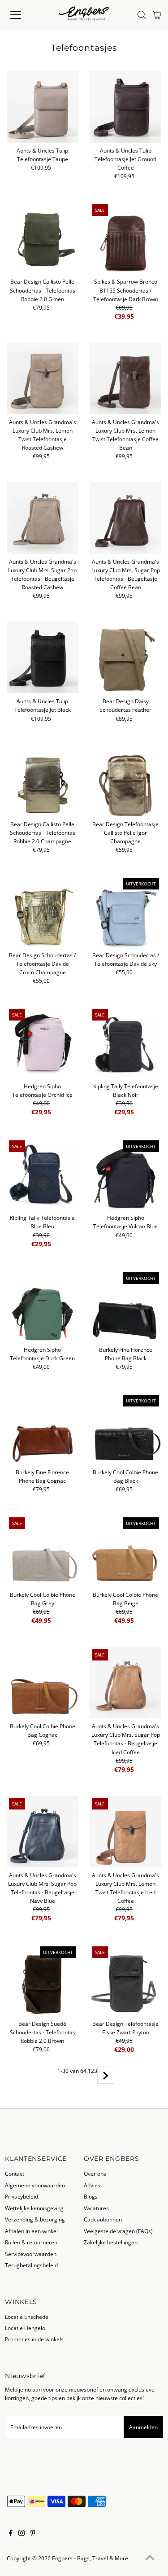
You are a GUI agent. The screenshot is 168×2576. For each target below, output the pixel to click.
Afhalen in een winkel (31, 2231)
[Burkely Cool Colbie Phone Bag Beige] (125, 1551)
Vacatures (96, 2208)
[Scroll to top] (150, 2558)
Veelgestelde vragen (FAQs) (118, 2231)
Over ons (95, 2173)
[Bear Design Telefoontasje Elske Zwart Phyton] (125, 1980)
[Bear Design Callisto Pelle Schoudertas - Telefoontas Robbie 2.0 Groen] (43, 238)
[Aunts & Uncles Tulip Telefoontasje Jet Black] (43, 657)
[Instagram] (22, 2534)
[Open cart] (157, 15)
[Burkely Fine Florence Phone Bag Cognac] (43, 1428)
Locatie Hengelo (25, 2328)
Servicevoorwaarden (31, 2254)
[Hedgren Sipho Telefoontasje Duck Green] (43, 1306)
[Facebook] (11, 2534)
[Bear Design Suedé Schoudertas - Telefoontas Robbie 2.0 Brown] (43, 1980)
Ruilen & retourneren (31, 2242)
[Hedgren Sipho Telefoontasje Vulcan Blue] (125, 1174)
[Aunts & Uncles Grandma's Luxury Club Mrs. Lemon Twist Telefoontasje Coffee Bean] (125, 378)
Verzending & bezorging (35, 2219)
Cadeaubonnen (103, 2219)
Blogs (91, 2196)
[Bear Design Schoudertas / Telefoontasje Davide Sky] (125, 911)
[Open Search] (142, 15)
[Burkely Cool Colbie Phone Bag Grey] (43, 1551)
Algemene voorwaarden (35, 2185)
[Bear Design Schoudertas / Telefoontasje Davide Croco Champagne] (43, 911)
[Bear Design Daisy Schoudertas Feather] (125, 657)
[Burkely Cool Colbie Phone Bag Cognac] (43, 1682)
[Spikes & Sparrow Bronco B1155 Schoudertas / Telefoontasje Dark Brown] (125, 238)
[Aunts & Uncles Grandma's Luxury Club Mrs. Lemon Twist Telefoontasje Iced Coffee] (125, 1831)
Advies (92, 2185)
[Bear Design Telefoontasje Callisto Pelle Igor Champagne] (125, 780)
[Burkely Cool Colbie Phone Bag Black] (125, 1428)
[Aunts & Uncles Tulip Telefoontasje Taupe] (43, 107)
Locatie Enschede (27, 2317)
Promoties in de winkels (34, 2339)
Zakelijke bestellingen (111, 2242)
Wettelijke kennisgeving (34, 2208)
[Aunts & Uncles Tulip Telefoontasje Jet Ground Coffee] (125, 107)
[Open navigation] (23, 15)
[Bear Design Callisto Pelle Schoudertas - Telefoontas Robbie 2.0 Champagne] (43, 780)
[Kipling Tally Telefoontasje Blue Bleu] (43, 1174)
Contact (15, 2173)
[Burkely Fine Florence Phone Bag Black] (125, 1306)
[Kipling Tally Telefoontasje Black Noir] (125, 1043)
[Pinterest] (33, 2534)
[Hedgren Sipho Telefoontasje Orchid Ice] (43, 1043)
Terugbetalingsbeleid (31, 2265)
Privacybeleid (22, 2196)
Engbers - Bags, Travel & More (91, 2558)
